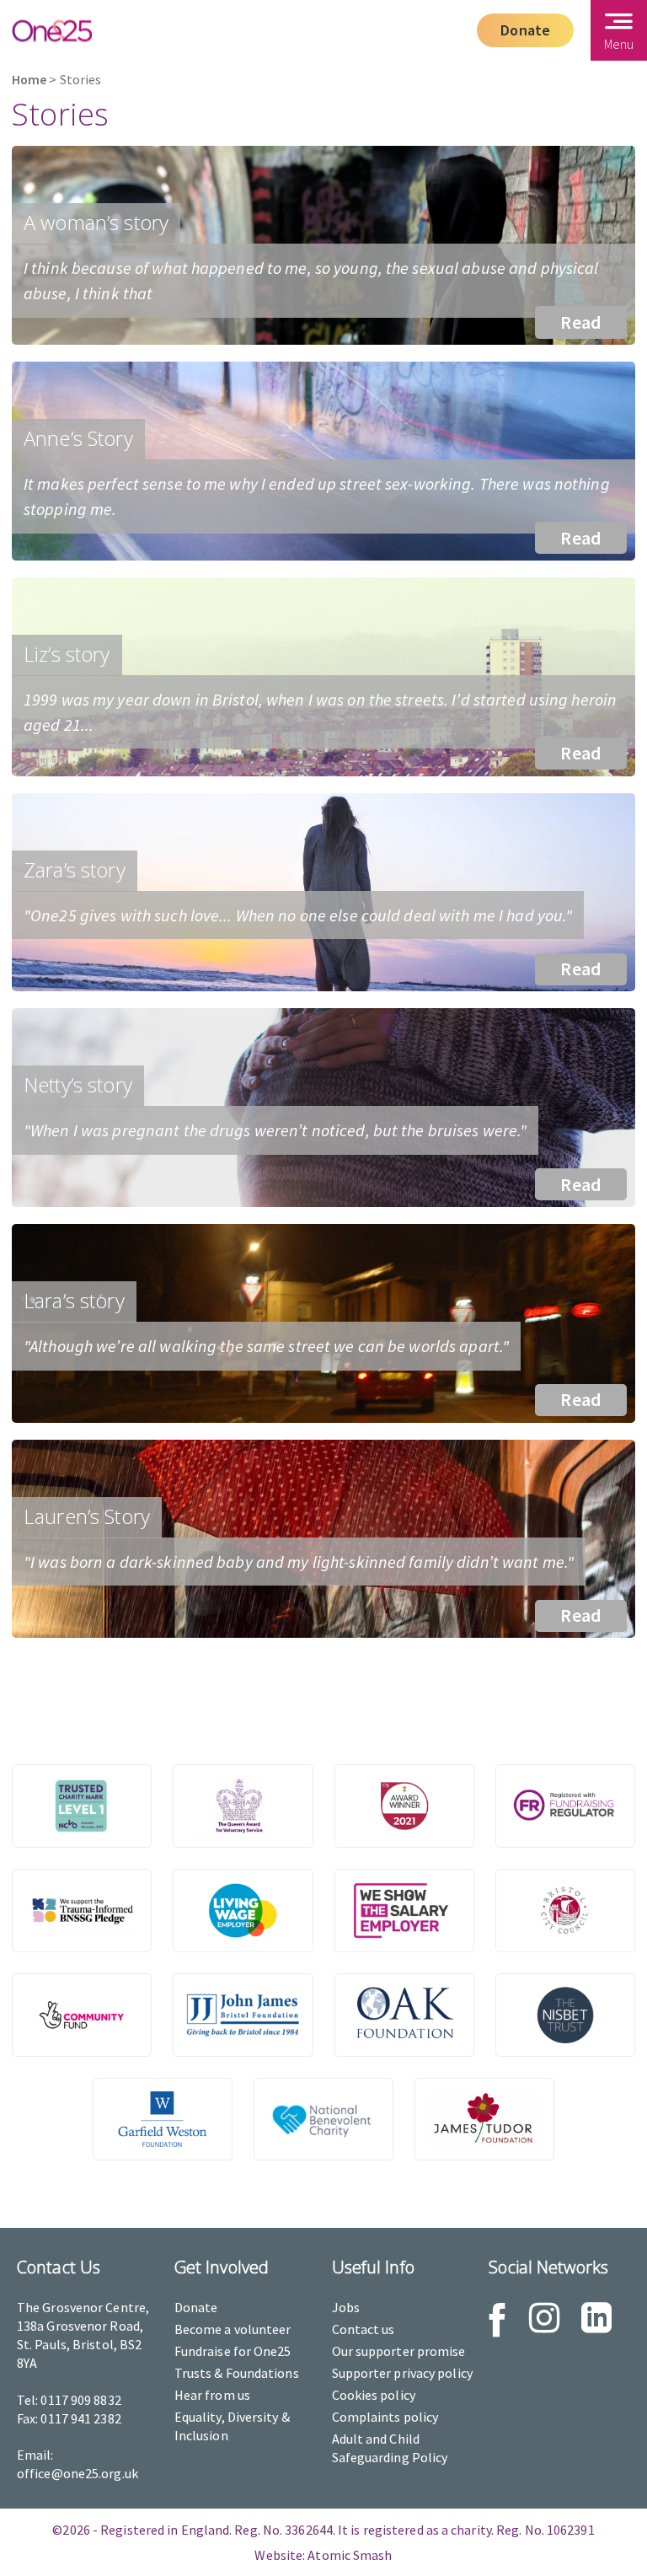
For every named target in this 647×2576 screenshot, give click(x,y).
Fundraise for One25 (233, 2351)
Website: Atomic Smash (323, 2555)
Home (29, 80)
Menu (619, 44)
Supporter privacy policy (402, 2373)
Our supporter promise (399, 2351)
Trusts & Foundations (237, 2373)
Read (581, 322)
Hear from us (212, 2395)
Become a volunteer (233, 2329)
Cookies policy (374, 2395)
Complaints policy (385, 2417)
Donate (525, 30)
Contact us (364, 2329)
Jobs (346, 2307)
